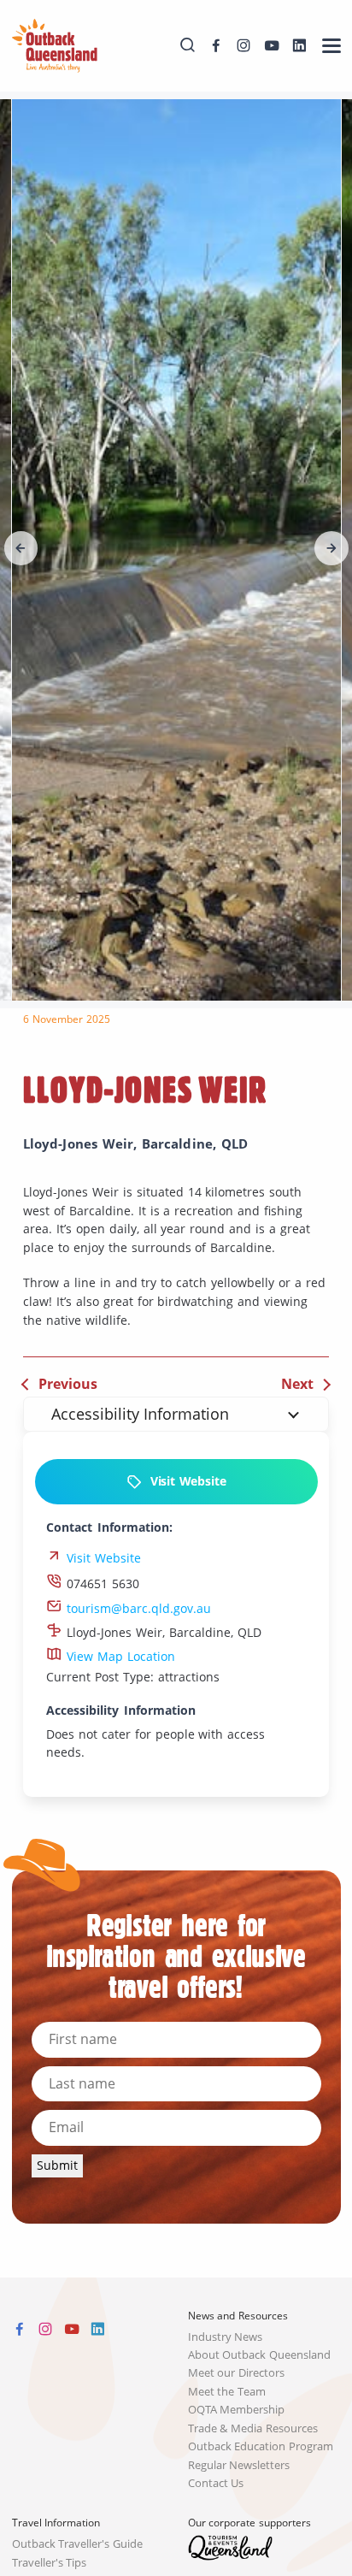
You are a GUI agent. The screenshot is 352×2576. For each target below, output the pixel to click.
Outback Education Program (261, 2446)
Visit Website (184, 1481)
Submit (57, 2165)
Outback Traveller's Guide (78, 2544)
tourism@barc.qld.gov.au (137, 1609)
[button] (21, 548)
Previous (68, 1384)
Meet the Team (227, 2392)
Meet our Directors (237, 2373)
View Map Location (119, 1657)
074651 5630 (101, 1584)
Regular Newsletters (239, 2465)
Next (297, 1384)
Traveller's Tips (50, 2563)
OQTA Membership (237, 2410)
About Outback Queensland (260, 2355)
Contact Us (216, 2483)
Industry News (226, 2337)
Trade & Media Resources (253, 2428)
